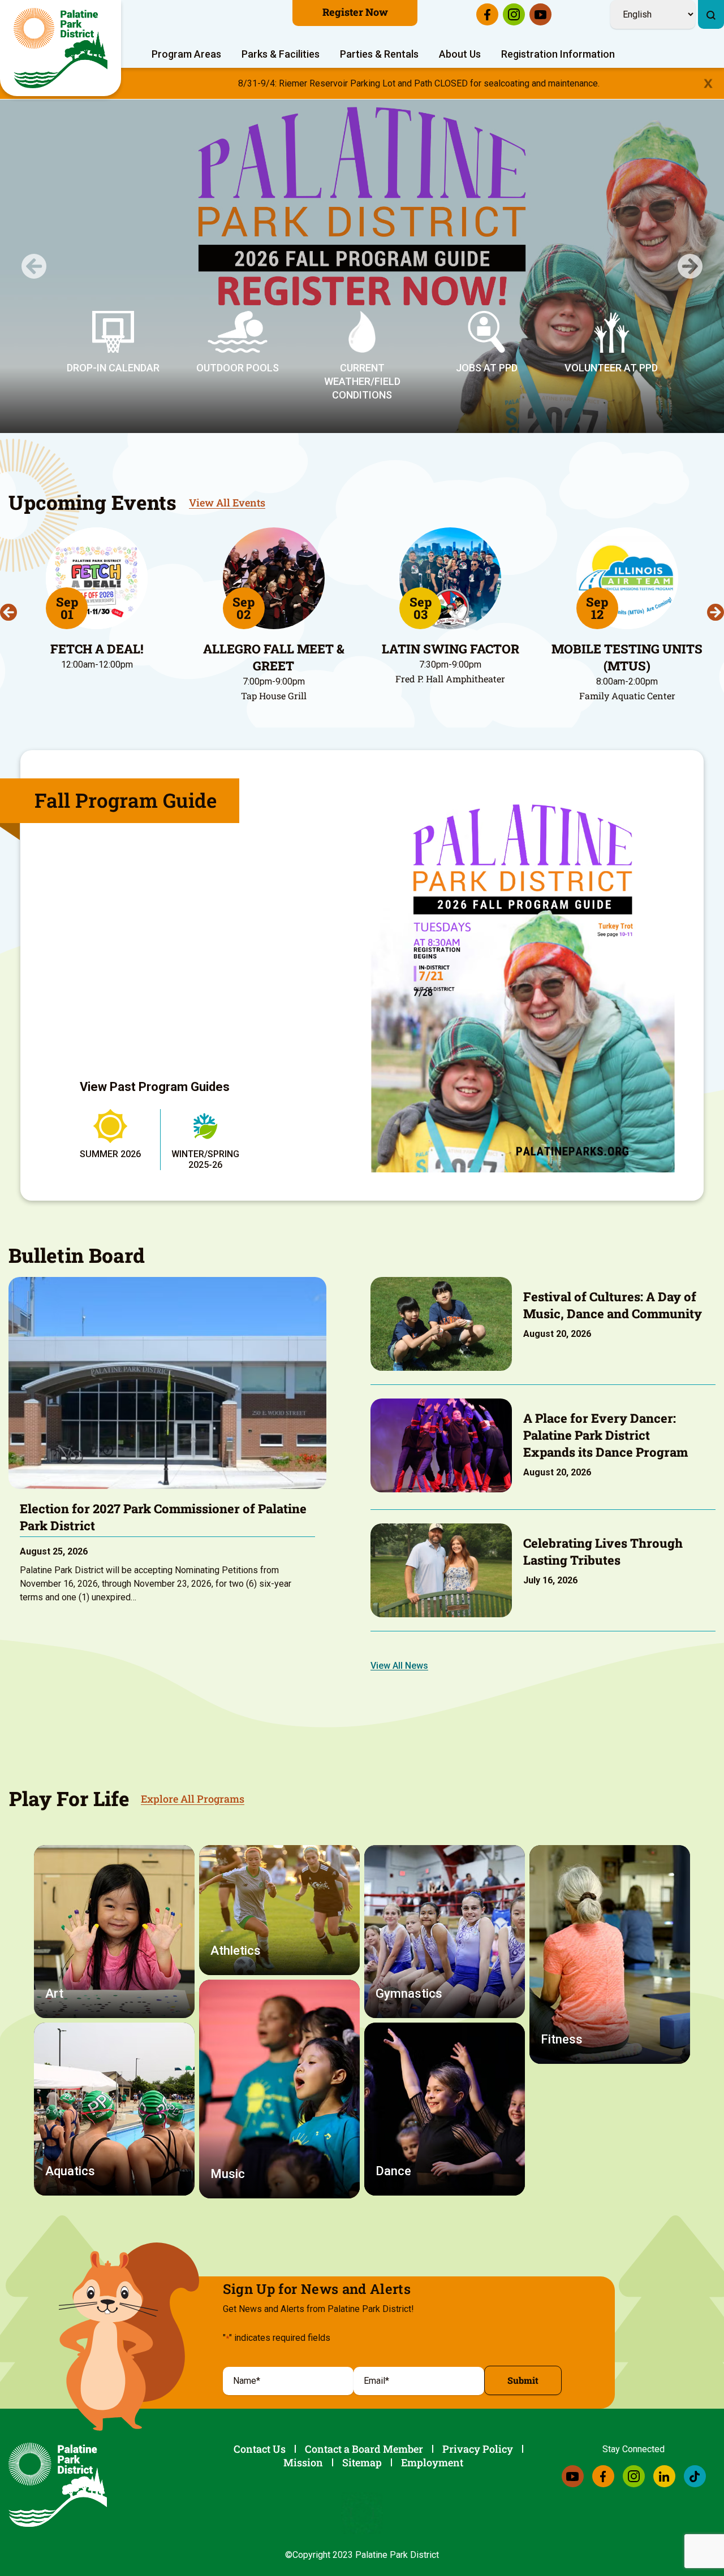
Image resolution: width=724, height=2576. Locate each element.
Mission (303, 2462)
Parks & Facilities (281, 54)
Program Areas (186, 54)
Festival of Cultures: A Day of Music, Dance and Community (613, 1305)
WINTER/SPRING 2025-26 (205, 1159)
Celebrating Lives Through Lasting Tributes (603, 1551)
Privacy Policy (478, 2449)
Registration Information (558, 54)
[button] (34, 266)
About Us (460, 54)
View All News (399, 1666)
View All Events (227, 503)
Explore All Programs (193, 1799)
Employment (432, 2462)
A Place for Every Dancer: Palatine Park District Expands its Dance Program (606, 1435)
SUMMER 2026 (110, 1154)
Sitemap (362, 2462)
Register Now (355, 12)
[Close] (708, 83)
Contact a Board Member (364, 2449)
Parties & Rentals (379, 54)
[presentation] (8, 612)
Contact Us (260, 2449)
